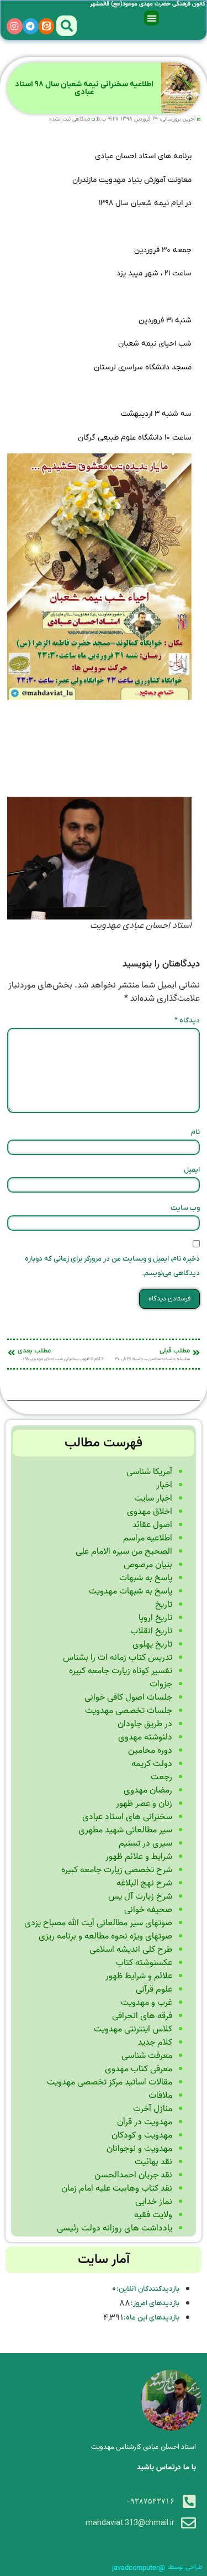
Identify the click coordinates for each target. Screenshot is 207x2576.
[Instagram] (15, 26)
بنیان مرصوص (148, 1565)
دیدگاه (187, 1020)
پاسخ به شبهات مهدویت (131, 1591)
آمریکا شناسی (149, 1472)
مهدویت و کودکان (142, 2135)
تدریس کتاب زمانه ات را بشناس (118, 1658)
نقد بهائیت (153, 2162)
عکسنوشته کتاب (144, 1963)
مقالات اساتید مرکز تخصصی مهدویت (110, 2082)
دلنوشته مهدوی (145, 1737)
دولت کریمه (152, 1764)
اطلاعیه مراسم (148, 1538)
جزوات (161, 1684)
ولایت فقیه (153, 2215)
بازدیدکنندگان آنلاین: (148, 2289)
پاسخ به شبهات (146, 1578)
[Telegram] (31, 26)
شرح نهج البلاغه (144, 1883)
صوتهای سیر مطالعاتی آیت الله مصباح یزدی (98, 1923)
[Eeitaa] (47, 26)
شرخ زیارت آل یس (140, 1896)
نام (195, 1132)
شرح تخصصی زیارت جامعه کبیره (117, 1870)
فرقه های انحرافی (142, 2016)
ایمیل (192, 1170)
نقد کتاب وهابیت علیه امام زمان (117, 2188)
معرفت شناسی (147, 2056)
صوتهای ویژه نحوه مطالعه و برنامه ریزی (105, 1936)
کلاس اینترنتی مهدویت (133, 2029)
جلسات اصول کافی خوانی (128, 1697)
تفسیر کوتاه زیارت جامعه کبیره (121, 1671)
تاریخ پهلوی (152, 1644)
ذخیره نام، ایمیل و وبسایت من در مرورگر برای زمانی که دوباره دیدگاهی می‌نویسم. (112, 1266)
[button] (152, 18)
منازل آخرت (153, 2109)
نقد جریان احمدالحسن (133, 2175)
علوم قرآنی (154, 1989)
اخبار (164, 1485)
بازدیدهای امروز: (155, 2303)
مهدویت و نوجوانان (139, 2149)
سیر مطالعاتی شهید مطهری (125, 1830)
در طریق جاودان (145, 1724)
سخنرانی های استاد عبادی (127, 1817)
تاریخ (164, 1605)
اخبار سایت (153, 1498)
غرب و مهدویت (147, 2003)
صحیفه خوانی (148, 1910)
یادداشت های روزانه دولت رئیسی (115, 2228)
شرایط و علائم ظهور (139, 1857)
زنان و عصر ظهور (144, 1804)
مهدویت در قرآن (145, 2122)
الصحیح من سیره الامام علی (124, 1551)
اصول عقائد (152, 1525)
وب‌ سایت (185, 1208)
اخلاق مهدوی (150, 1512)
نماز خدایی (154, 2202)
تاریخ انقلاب (151, 1631)
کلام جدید (155, 2042)
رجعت (161, 1777)
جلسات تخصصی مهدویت (129, 1711)
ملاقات (160, 2096)
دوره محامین (150, 1751)
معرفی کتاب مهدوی (139, 2069)
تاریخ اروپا (155, 1618)
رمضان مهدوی (148, 1790)
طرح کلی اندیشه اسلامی (131, 1950)
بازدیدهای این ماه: (151, 2318)
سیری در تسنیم (145, 1843)
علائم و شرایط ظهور (139, 1976)
